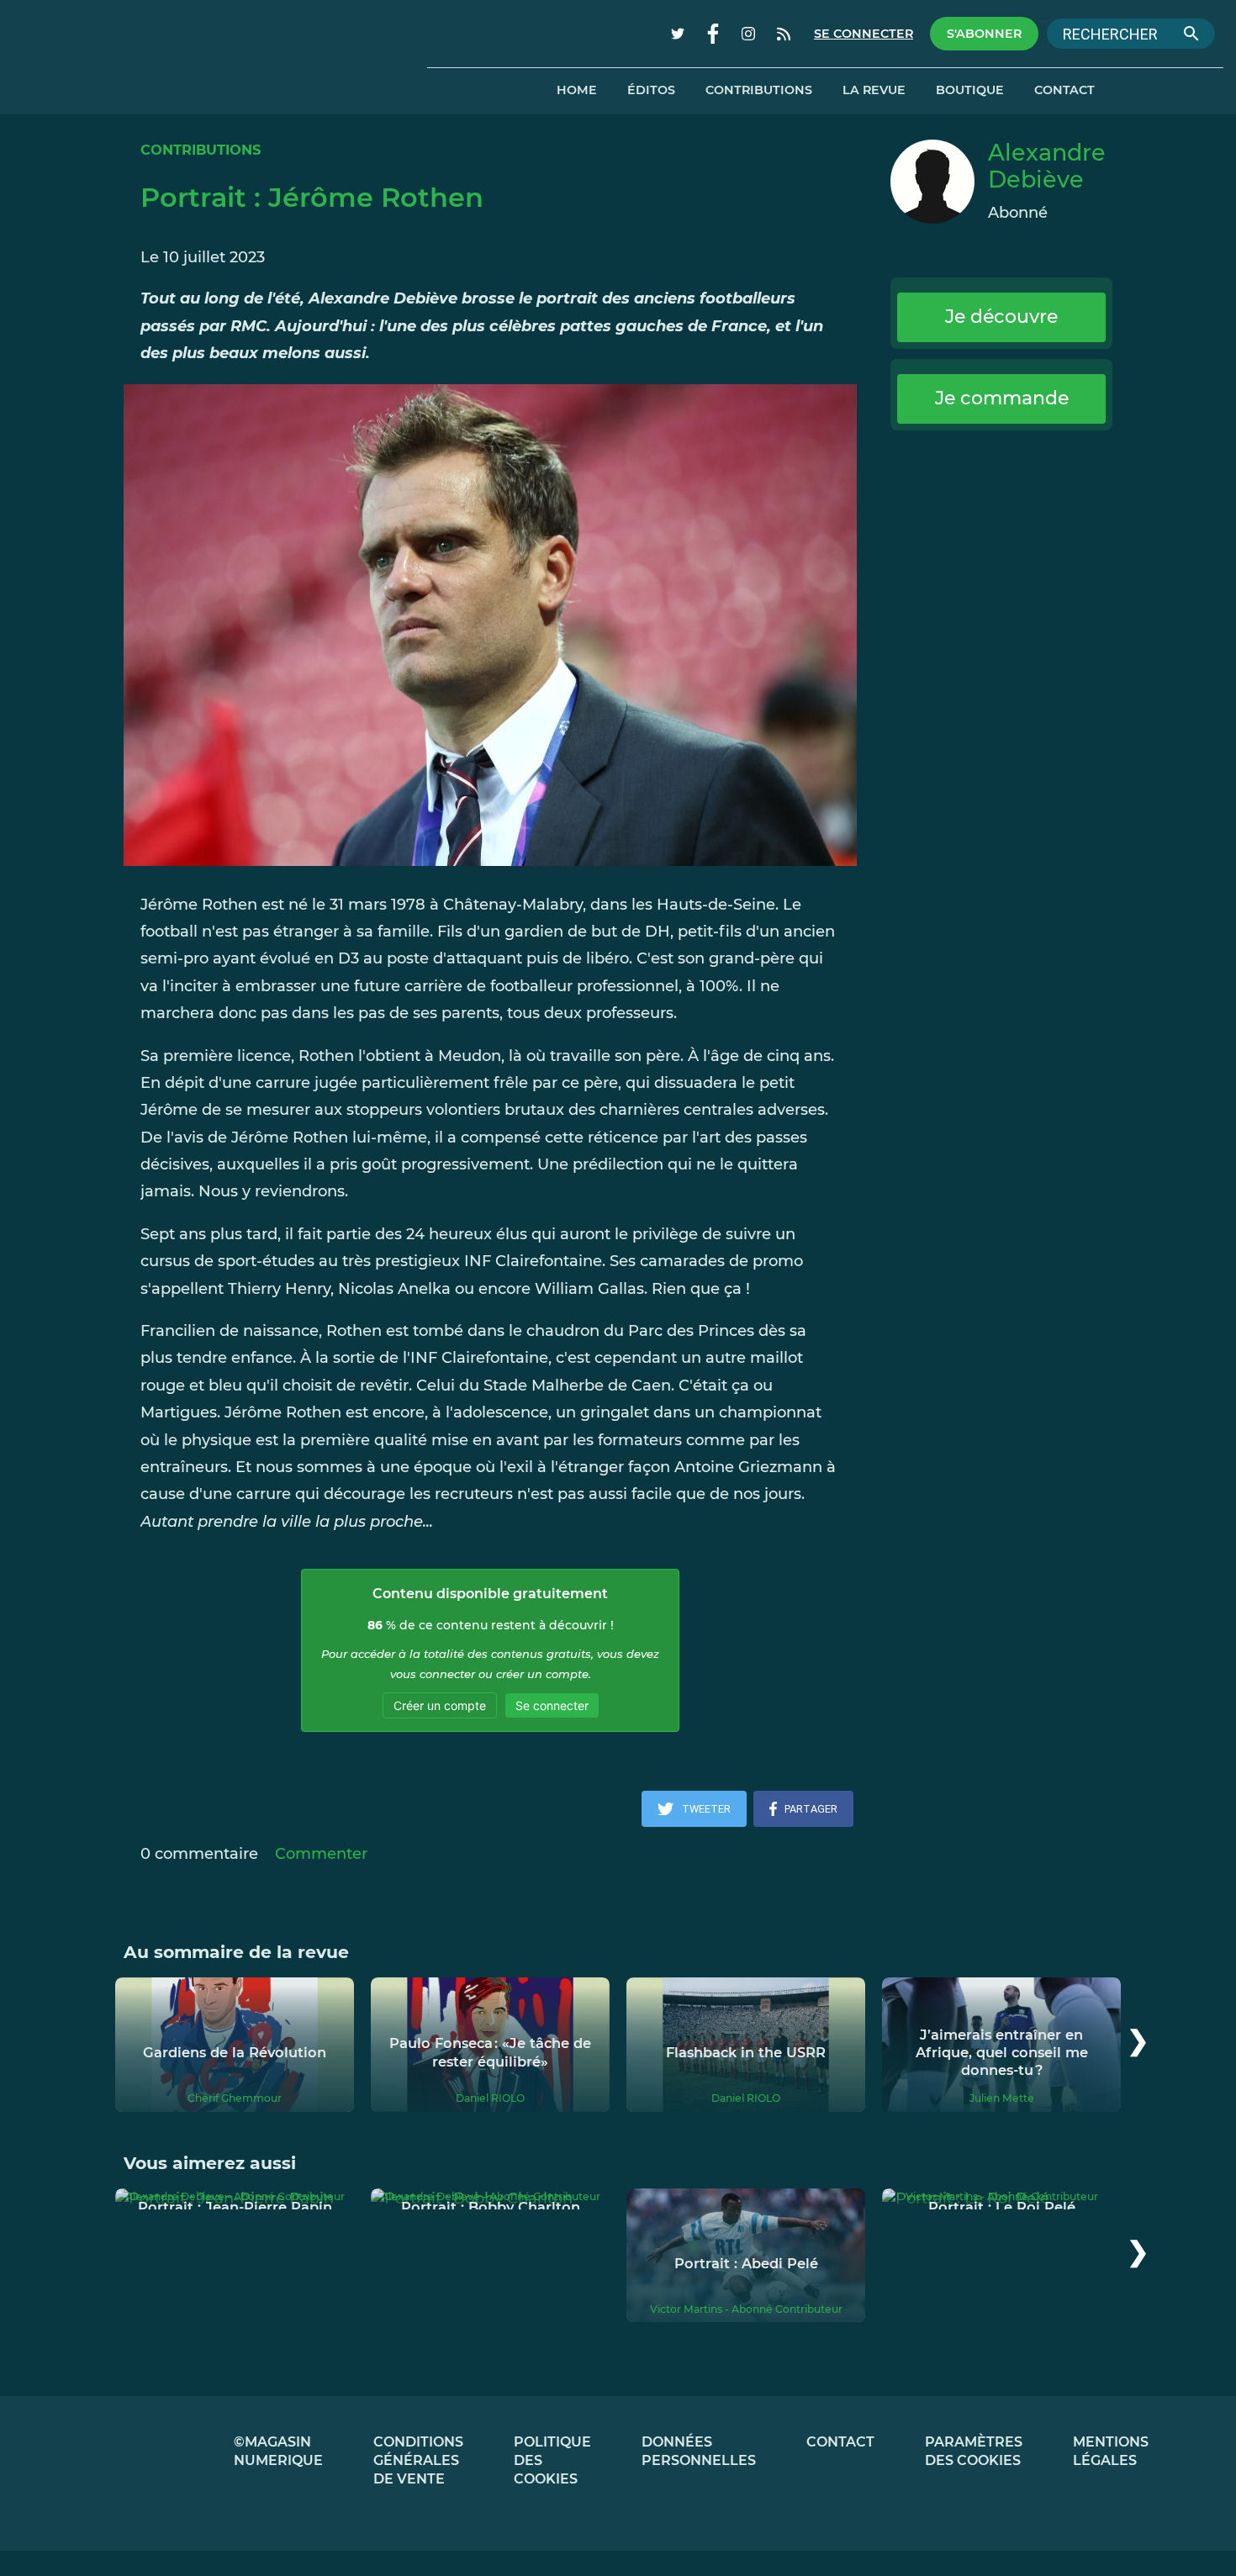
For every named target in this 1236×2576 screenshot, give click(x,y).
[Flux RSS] (784, 34)
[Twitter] (678, 34)
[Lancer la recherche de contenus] (1191, 34)
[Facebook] (713, 34)
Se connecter (864, 34)
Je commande (1002, 398)
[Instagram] (748, 34)
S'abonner (984, 34)
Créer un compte (440, 1705)
